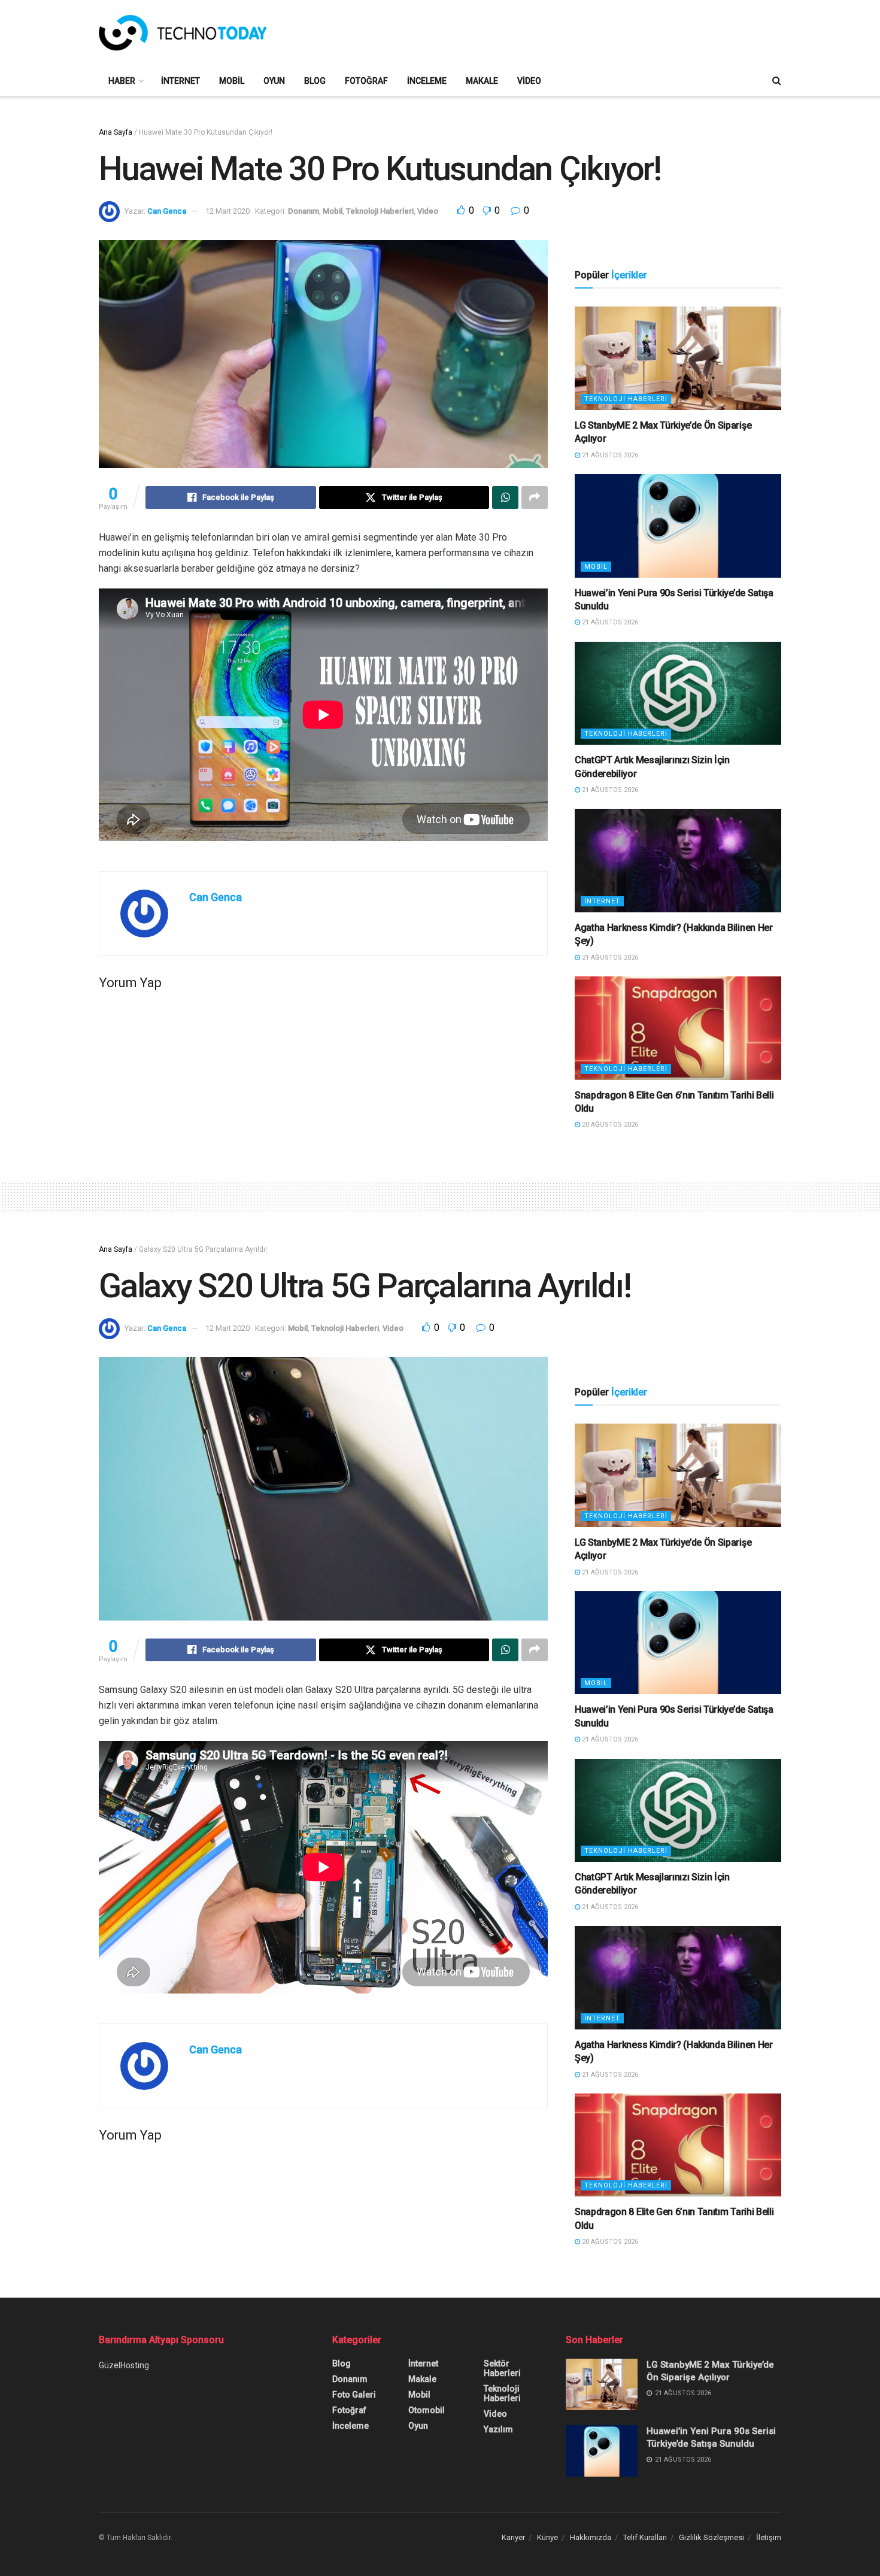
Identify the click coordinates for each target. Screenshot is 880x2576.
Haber (122, 81)
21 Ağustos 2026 (609, 455)
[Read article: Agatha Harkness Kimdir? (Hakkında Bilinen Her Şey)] (678, 861)
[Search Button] (777, 81)
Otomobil (427, 2410)
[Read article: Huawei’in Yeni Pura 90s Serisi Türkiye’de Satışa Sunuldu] (678, 526)
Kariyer (513, 2537)
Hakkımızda (591, 2537)
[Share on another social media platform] (535, 497)
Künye (547, 2537)
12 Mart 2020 (227, 211)
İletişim (769, 2537)
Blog (315, 81)
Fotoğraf (366, 81)
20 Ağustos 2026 (609, 1125)
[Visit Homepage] (183, 33)
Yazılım (498, 2429)
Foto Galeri (354, 2395)
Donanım (304, 211)
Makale (482, 81)
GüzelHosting (124, 2365)
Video (529, 81)
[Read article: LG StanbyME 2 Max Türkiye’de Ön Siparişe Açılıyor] (678, 358)
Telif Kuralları (645, 2537)
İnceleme (427, 81)
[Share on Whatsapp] (505, 497)
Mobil (232, 81)
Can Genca (167, 211)
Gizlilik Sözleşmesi (711, 2537)
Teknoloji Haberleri (380, 211)
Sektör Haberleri (502, 2368)
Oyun (274, 81)
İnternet (180, 81)
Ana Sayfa (116, 132)
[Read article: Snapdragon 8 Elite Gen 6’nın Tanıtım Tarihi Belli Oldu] (678, 1028)
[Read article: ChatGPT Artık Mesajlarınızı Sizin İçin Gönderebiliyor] (678, 694)
